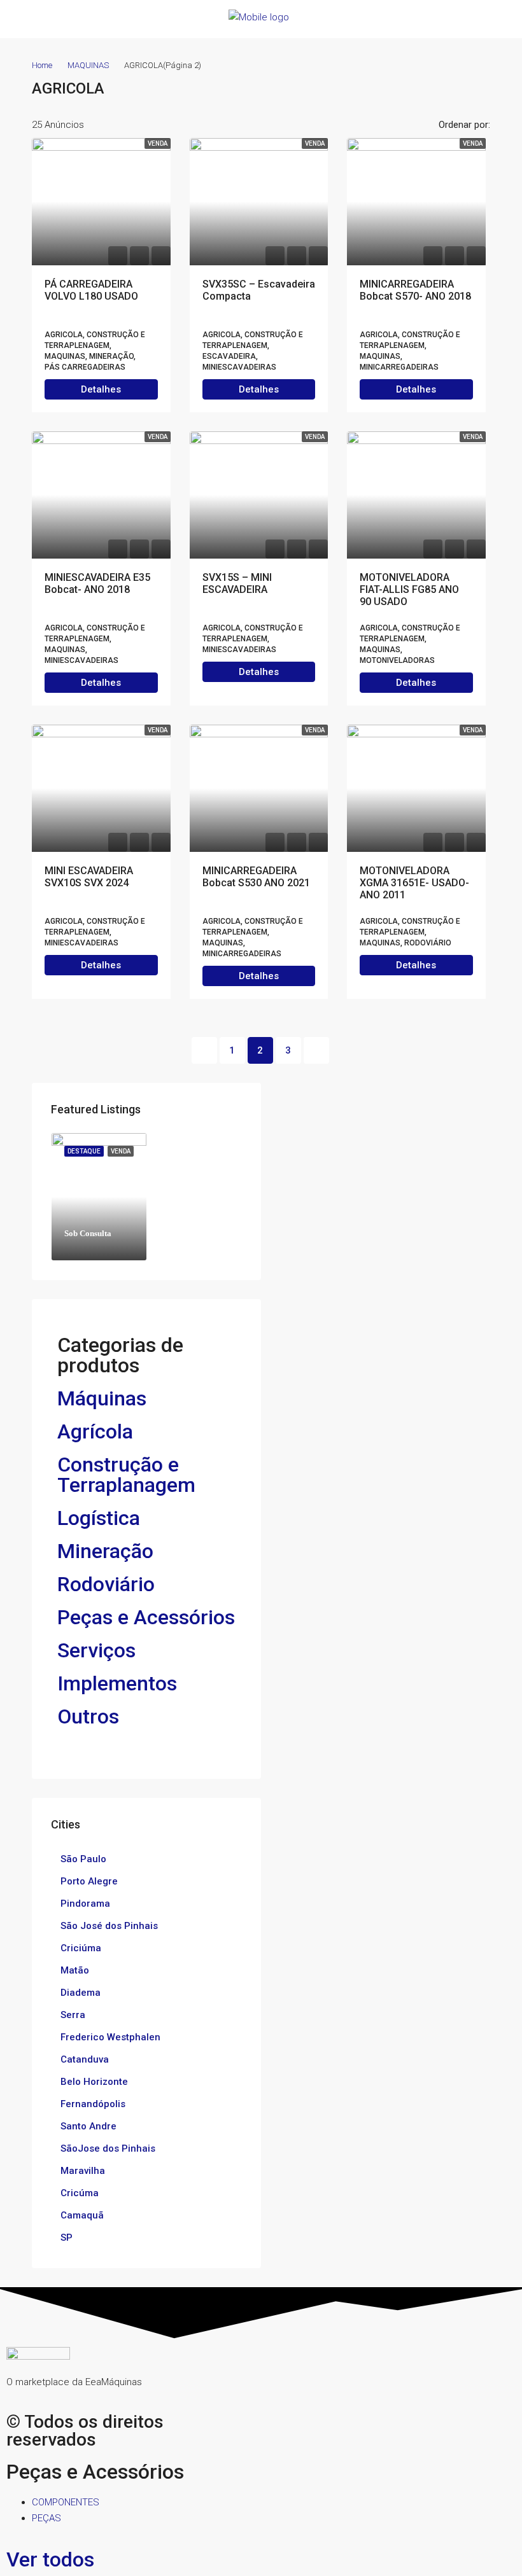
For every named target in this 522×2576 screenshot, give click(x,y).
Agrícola (95, 1431)
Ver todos (50, 2559)
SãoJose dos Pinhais (108, 2148)
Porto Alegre (89, 1881)
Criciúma (81, 1948)
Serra (73, 2015)
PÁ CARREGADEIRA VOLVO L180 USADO (91, 290)
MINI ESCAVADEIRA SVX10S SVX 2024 (89, 877)
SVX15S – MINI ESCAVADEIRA (237, 583)
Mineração (105, 1551)
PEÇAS (46, 2518)
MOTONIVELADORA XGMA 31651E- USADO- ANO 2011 (414, 883)
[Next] (316, 1050)
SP (67, 2238)
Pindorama (85, 1904)
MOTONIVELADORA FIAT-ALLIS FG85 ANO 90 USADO (409, 589)
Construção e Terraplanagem (126, 1475)
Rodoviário (106, 1584)
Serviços (96, 1650)
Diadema (81, 1993)
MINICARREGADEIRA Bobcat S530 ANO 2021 (256, 877)
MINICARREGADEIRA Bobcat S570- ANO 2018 (415, 290)
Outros (88, 1716)
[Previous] (204, 1050)
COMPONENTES (66, 2502)
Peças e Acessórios (146, 1617)
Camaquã (82, 2215)
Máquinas (102, 1398)
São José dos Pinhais (109, 1926)
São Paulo (83, 1859)
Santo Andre (88, 2126)
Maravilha (83, 2171)
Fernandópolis (93, 2104)
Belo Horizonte (94, 2082)
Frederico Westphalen (110, 2037)
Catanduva (85, 2059)
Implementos (117, 1683)
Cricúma (80, 2193)
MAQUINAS (88, 65)
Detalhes (101, 389)
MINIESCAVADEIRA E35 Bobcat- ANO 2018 (97, 583)
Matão (75, 1970)
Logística (99, 1518)
